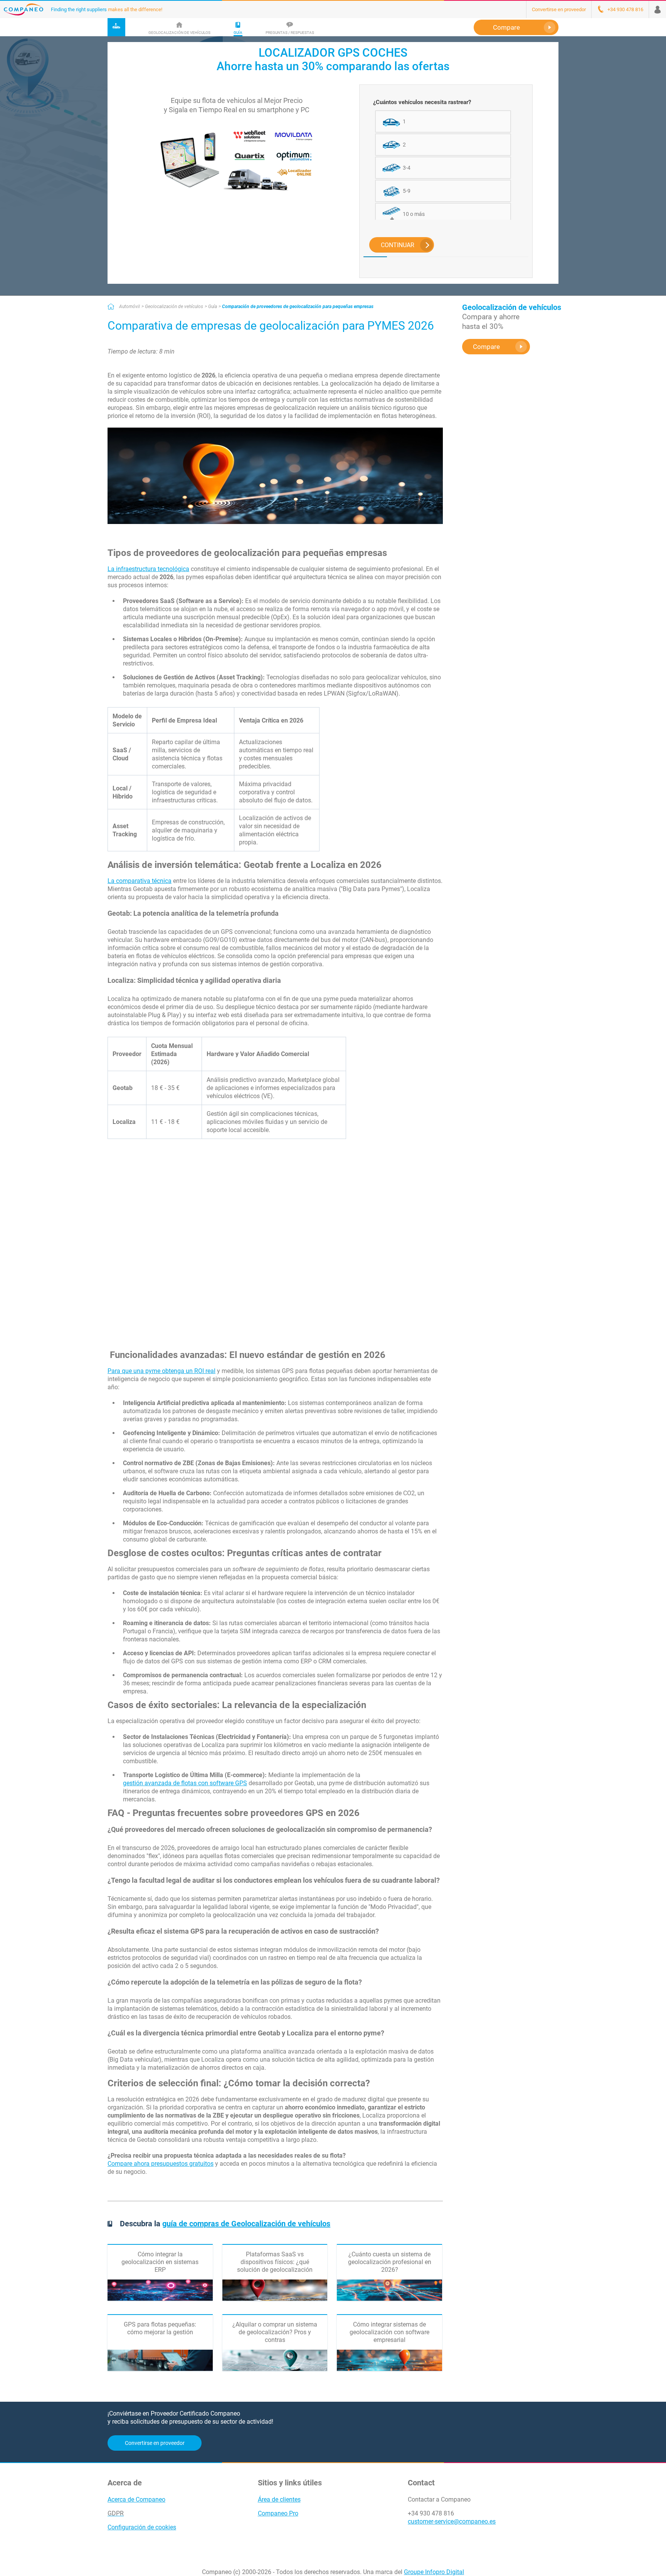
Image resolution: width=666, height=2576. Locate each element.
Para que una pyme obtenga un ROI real (161, 1371)
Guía (213, 307)
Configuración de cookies (142, 2527)
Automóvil (129, 307)
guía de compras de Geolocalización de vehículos (246, 2224)
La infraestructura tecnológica (148, 569)
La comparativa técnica (140, 881)
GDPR (116, 2513)
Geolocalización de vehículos (174, 307)
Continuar (398, 245)
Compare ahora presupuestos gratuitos (161, 2164)
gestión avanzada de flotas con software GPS (185, 1783)
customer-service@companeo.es (452, 2521)
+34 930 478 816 (431, 2513)
